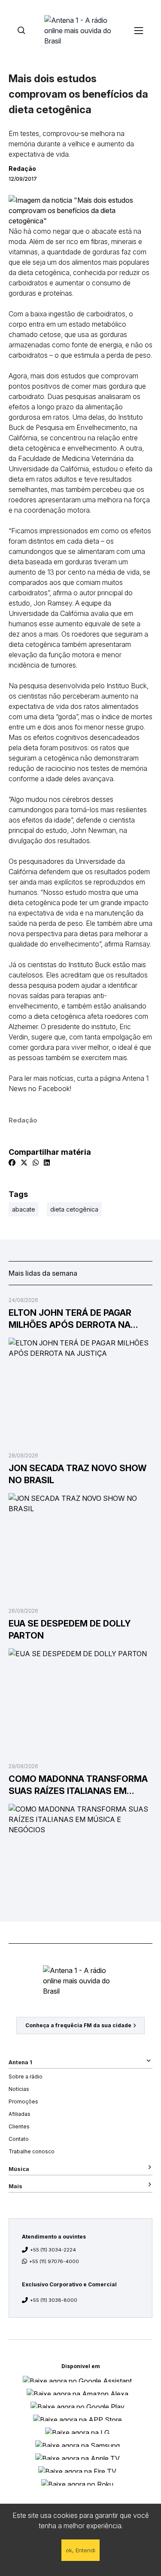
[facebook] (12, 1163)
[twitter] (24, 1163)
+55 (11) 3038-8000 (54, 2300)
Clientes (19, 2126)
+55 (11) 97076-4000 (54, 2261)
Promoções (23, 2101)
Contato (19, 2139)
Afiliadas (20, 2114)
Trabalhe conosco (32, 2151)
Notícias (19, 2089)
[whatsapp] (36, 1163)
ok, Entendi (80, 2550)
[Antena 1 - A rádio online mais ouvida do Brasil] (81, 30)
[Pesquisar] (21, 30)
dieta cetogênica (74, 1209)
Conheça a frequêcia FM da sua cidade (78, 2025)
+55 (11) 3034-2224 (53, 2250)
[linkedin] (47, 1163)
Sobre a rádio (26, 2077)
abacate (24, 1209)
